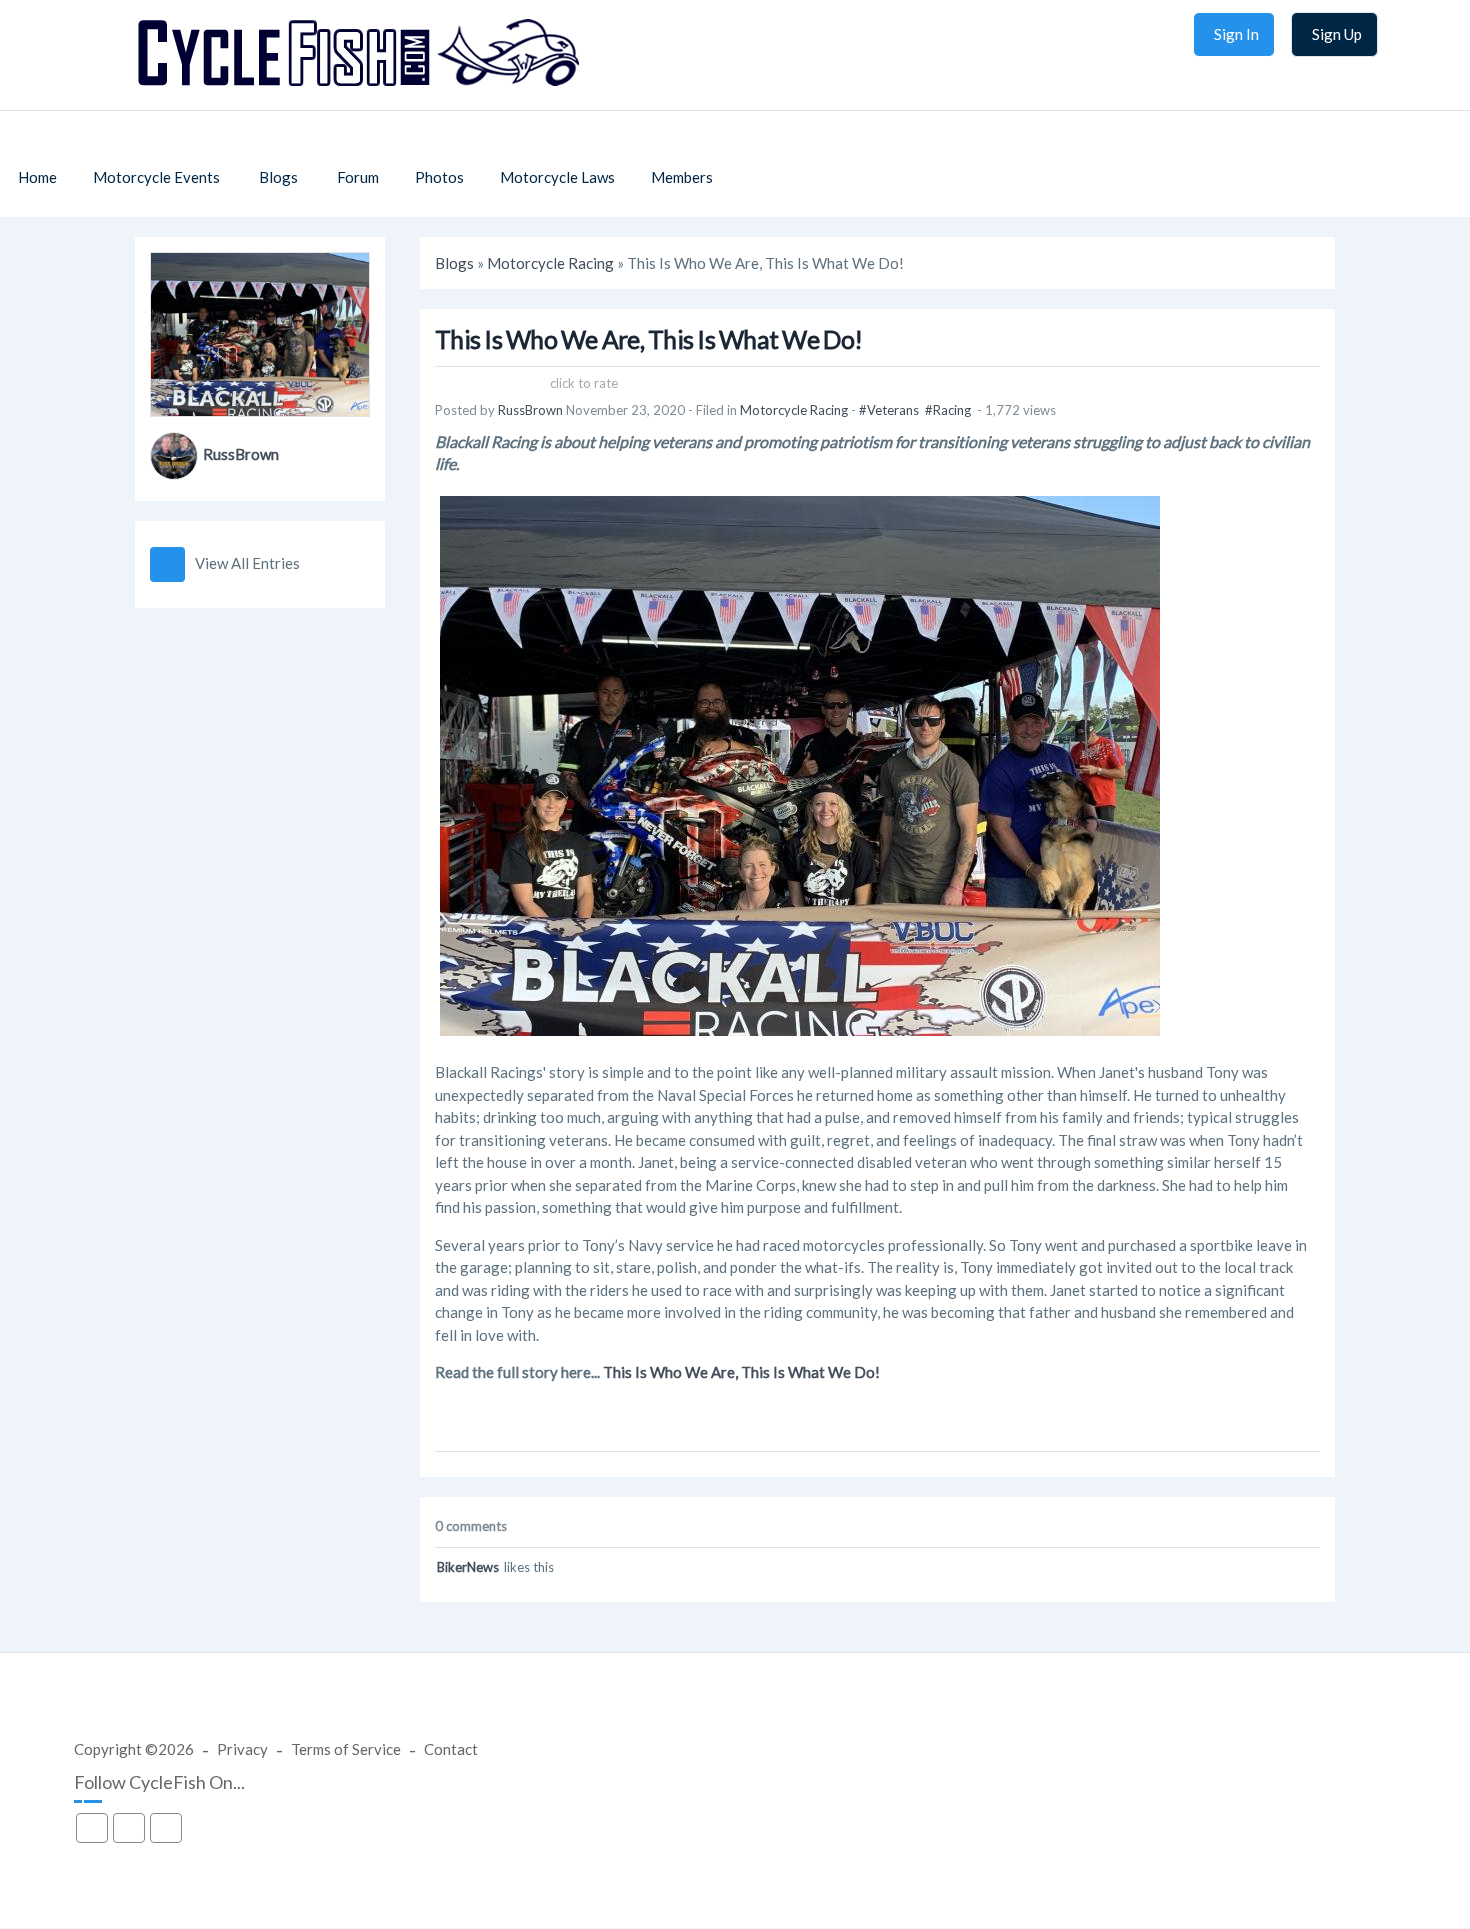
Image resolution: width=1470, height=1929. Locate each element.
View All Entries (247, 563)
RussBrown (241, 454)
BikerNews (468, 1567)
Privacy (242, 1749)
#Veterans (889, 410)
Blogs (454, 263)
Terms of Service (346, 1749)
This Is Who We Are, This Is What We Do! (741, 1372)
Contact (451, 1749)
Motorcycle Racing (550, 263)
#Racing (948, 410)
